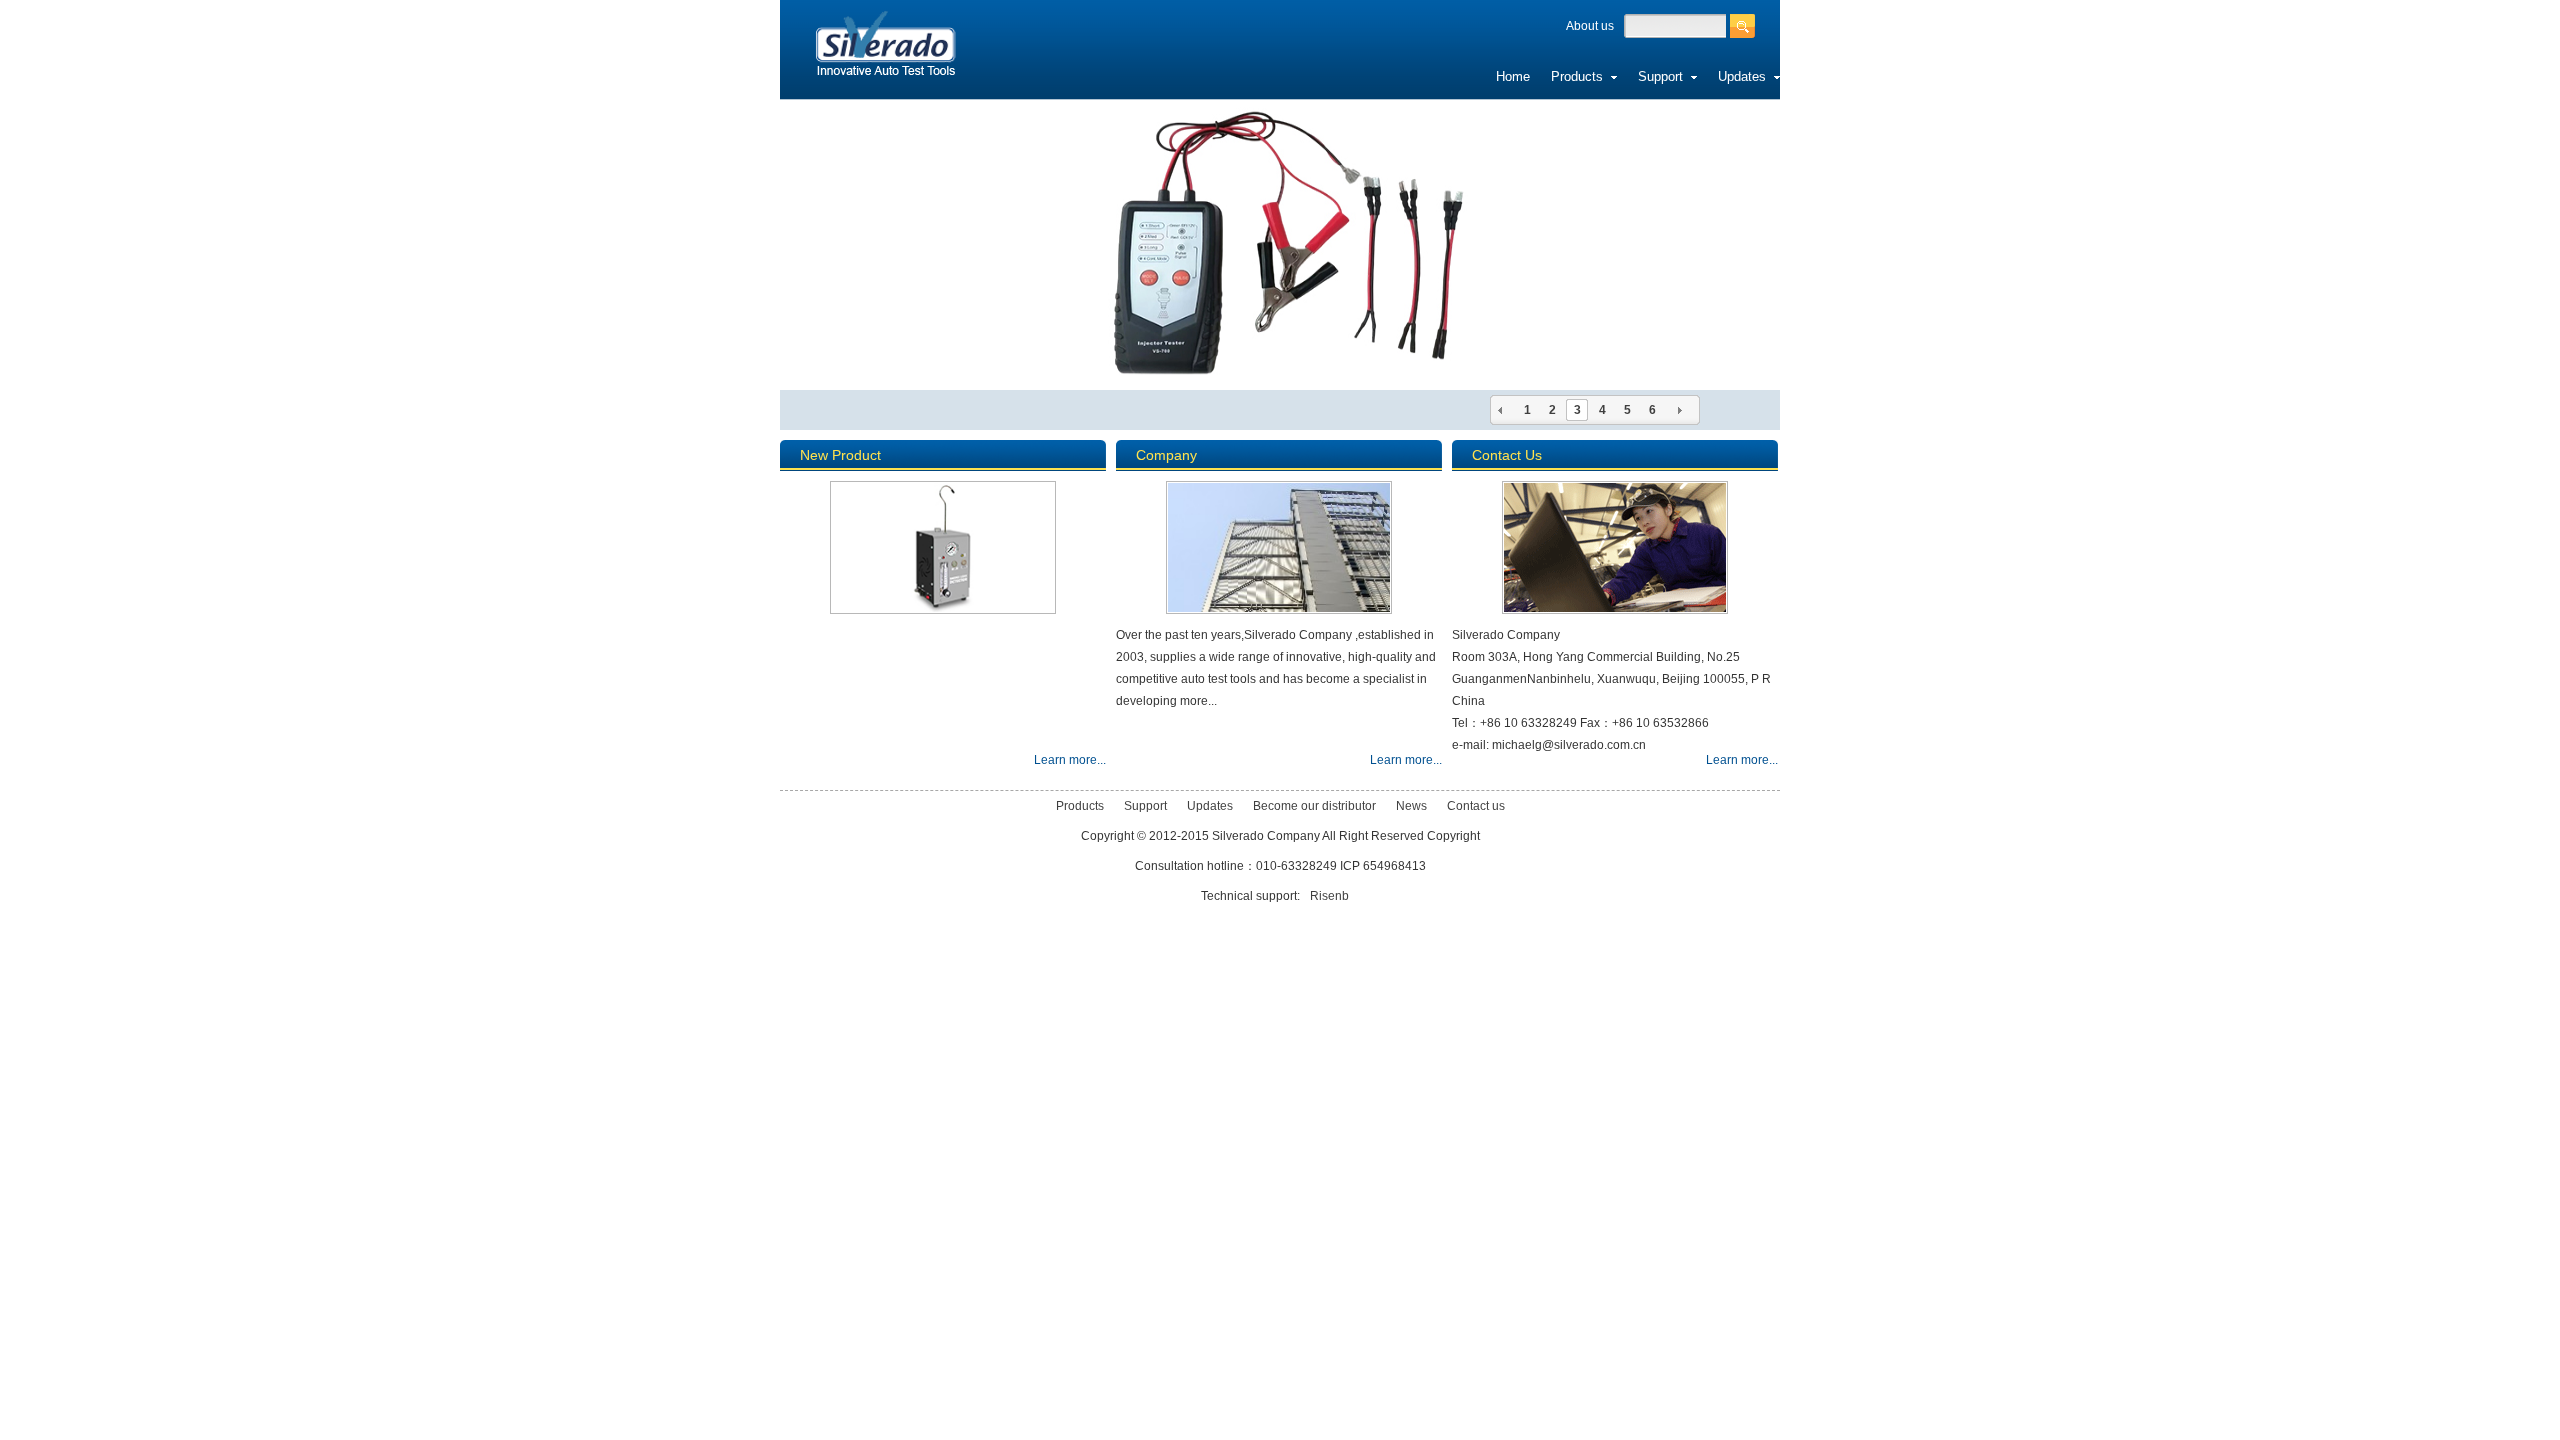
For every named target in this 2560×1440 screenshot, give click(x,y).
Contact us (2051, 76)
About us (1590, 26)
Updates (1746, 76)
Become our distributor (1870, 76)
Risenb (1329, 896)
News (1983, 76)
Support (1664, 76)
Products (1581, 76)
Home (1513, 76)
